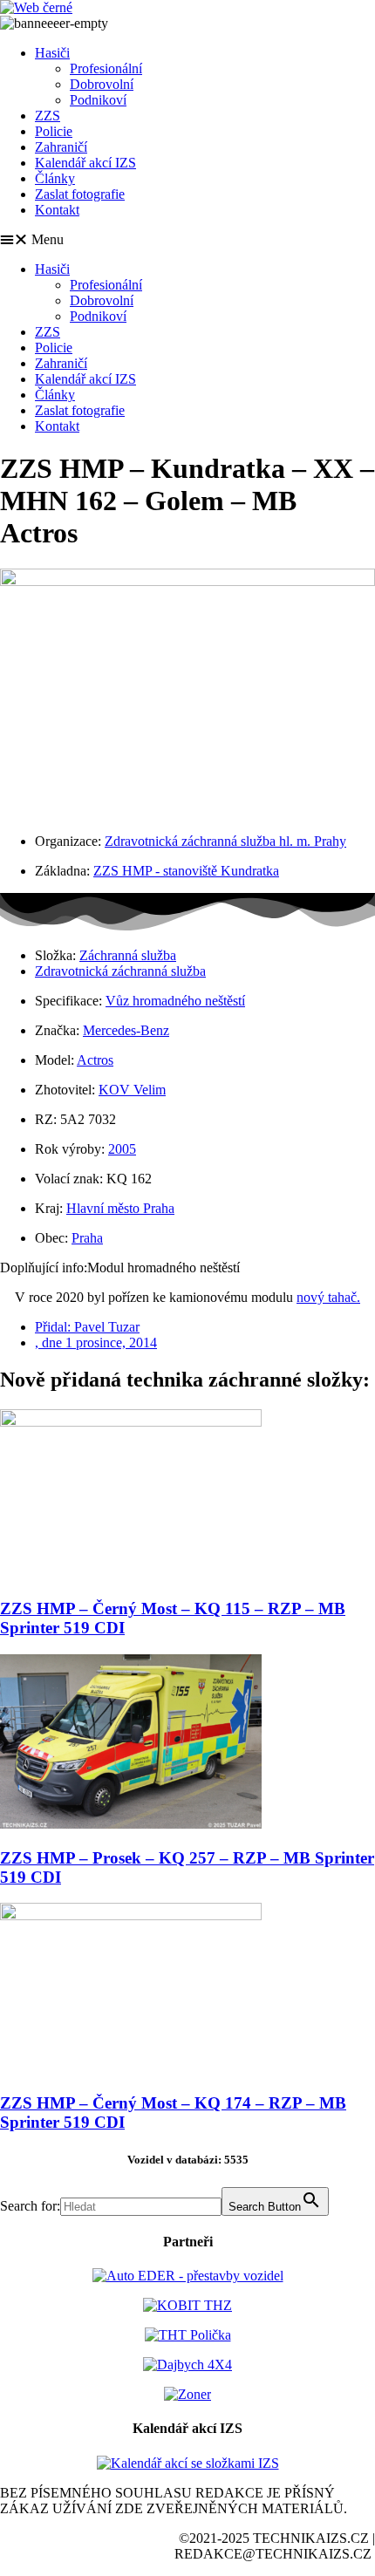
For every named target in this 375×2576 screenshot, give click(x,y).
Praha (87, 1238)
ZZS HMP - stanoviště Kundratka (186, 871)
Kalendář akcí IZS (85, 163)
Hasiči (52, 53)
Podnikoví (98, 100)
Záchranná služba (128, 955)
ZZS (48, 116)
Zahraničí (61, 147)
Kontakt (57, 210)
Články (55, 178)
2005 (122, 1149)
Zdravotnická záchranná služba (120, 971)
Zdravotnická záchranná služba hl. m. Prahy (225, 841)
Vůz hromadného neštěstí (175, 1001)
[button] (187, 240)
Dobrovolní (102, 84)
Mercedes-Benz (126, 1030)
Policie (54, 131)
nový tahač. (328, 1297)
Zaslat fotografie (80, 194)
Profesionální (106, 68)
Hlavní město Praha (120, 1208)
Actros (95, 1060)
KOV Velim (132, 1090)
